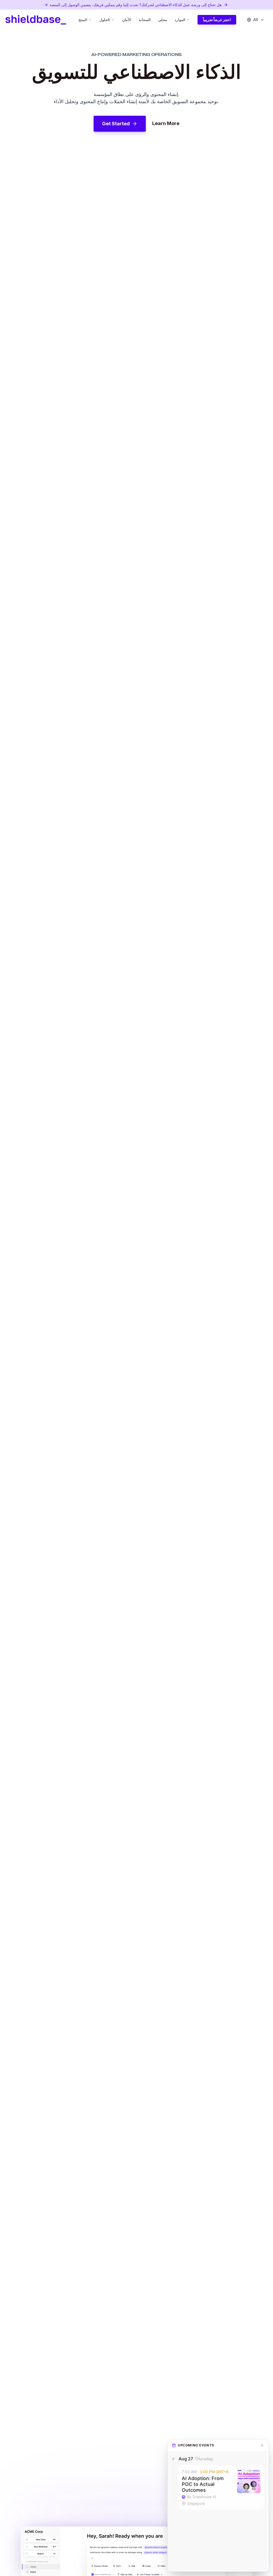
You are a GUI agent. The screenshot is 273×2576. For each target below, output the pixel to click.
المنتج (83, 20)
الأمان (127, 20)
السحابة (145, 20)
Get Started (116, 124)
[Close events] (262, 2445)
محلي (163, 20)
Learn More (166, 123)
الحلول (105, 20)
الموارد (180, 20)
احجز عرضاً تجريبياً (217, 20)
